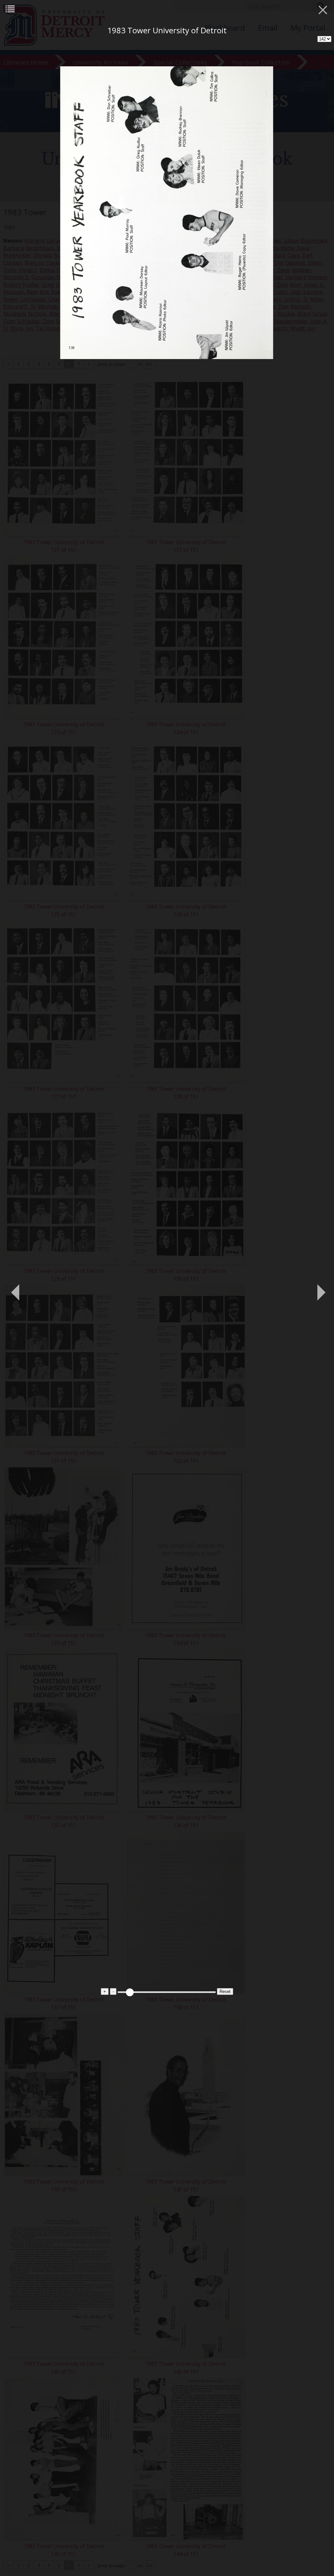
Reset (225, 1991)
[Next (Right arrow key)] (319, 1288)
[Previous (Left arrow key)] (15, 1288)
